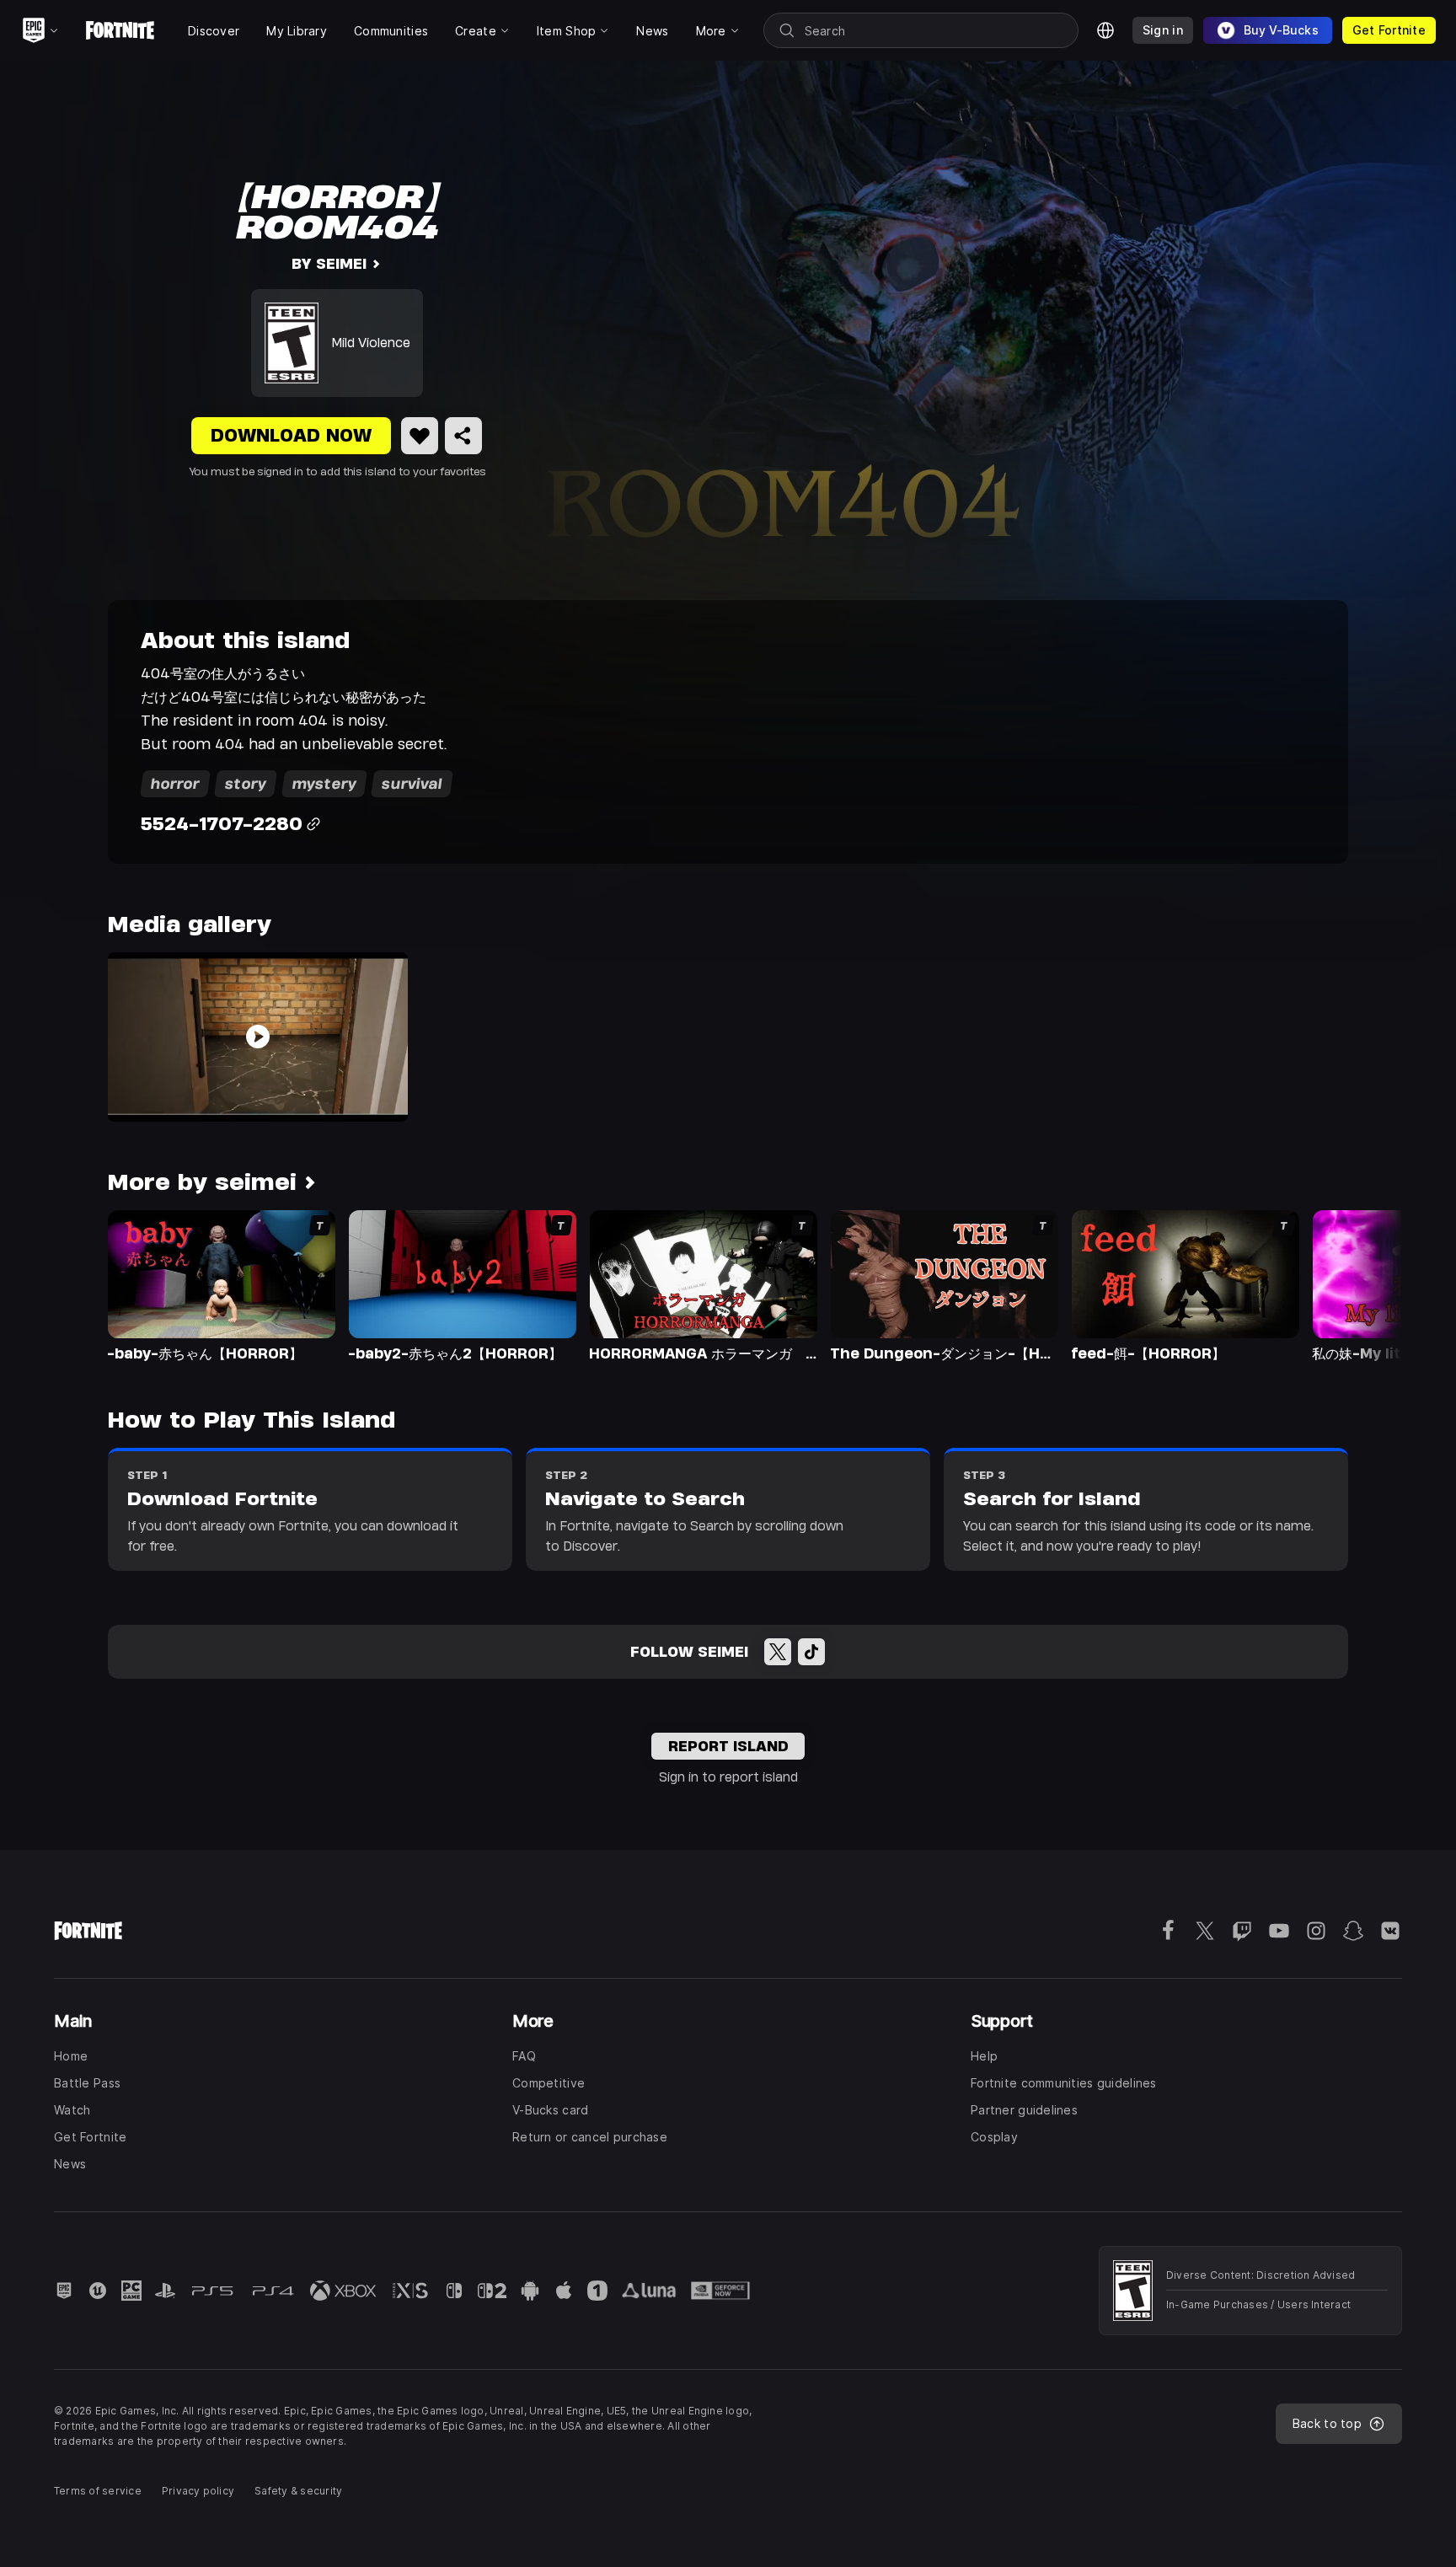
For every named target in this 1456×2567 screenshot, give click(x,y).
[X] (778, 1652)
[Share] (463, 436)
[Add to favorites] (420, 436)
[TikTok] (811, 1652)
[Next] (1357, 1284)
